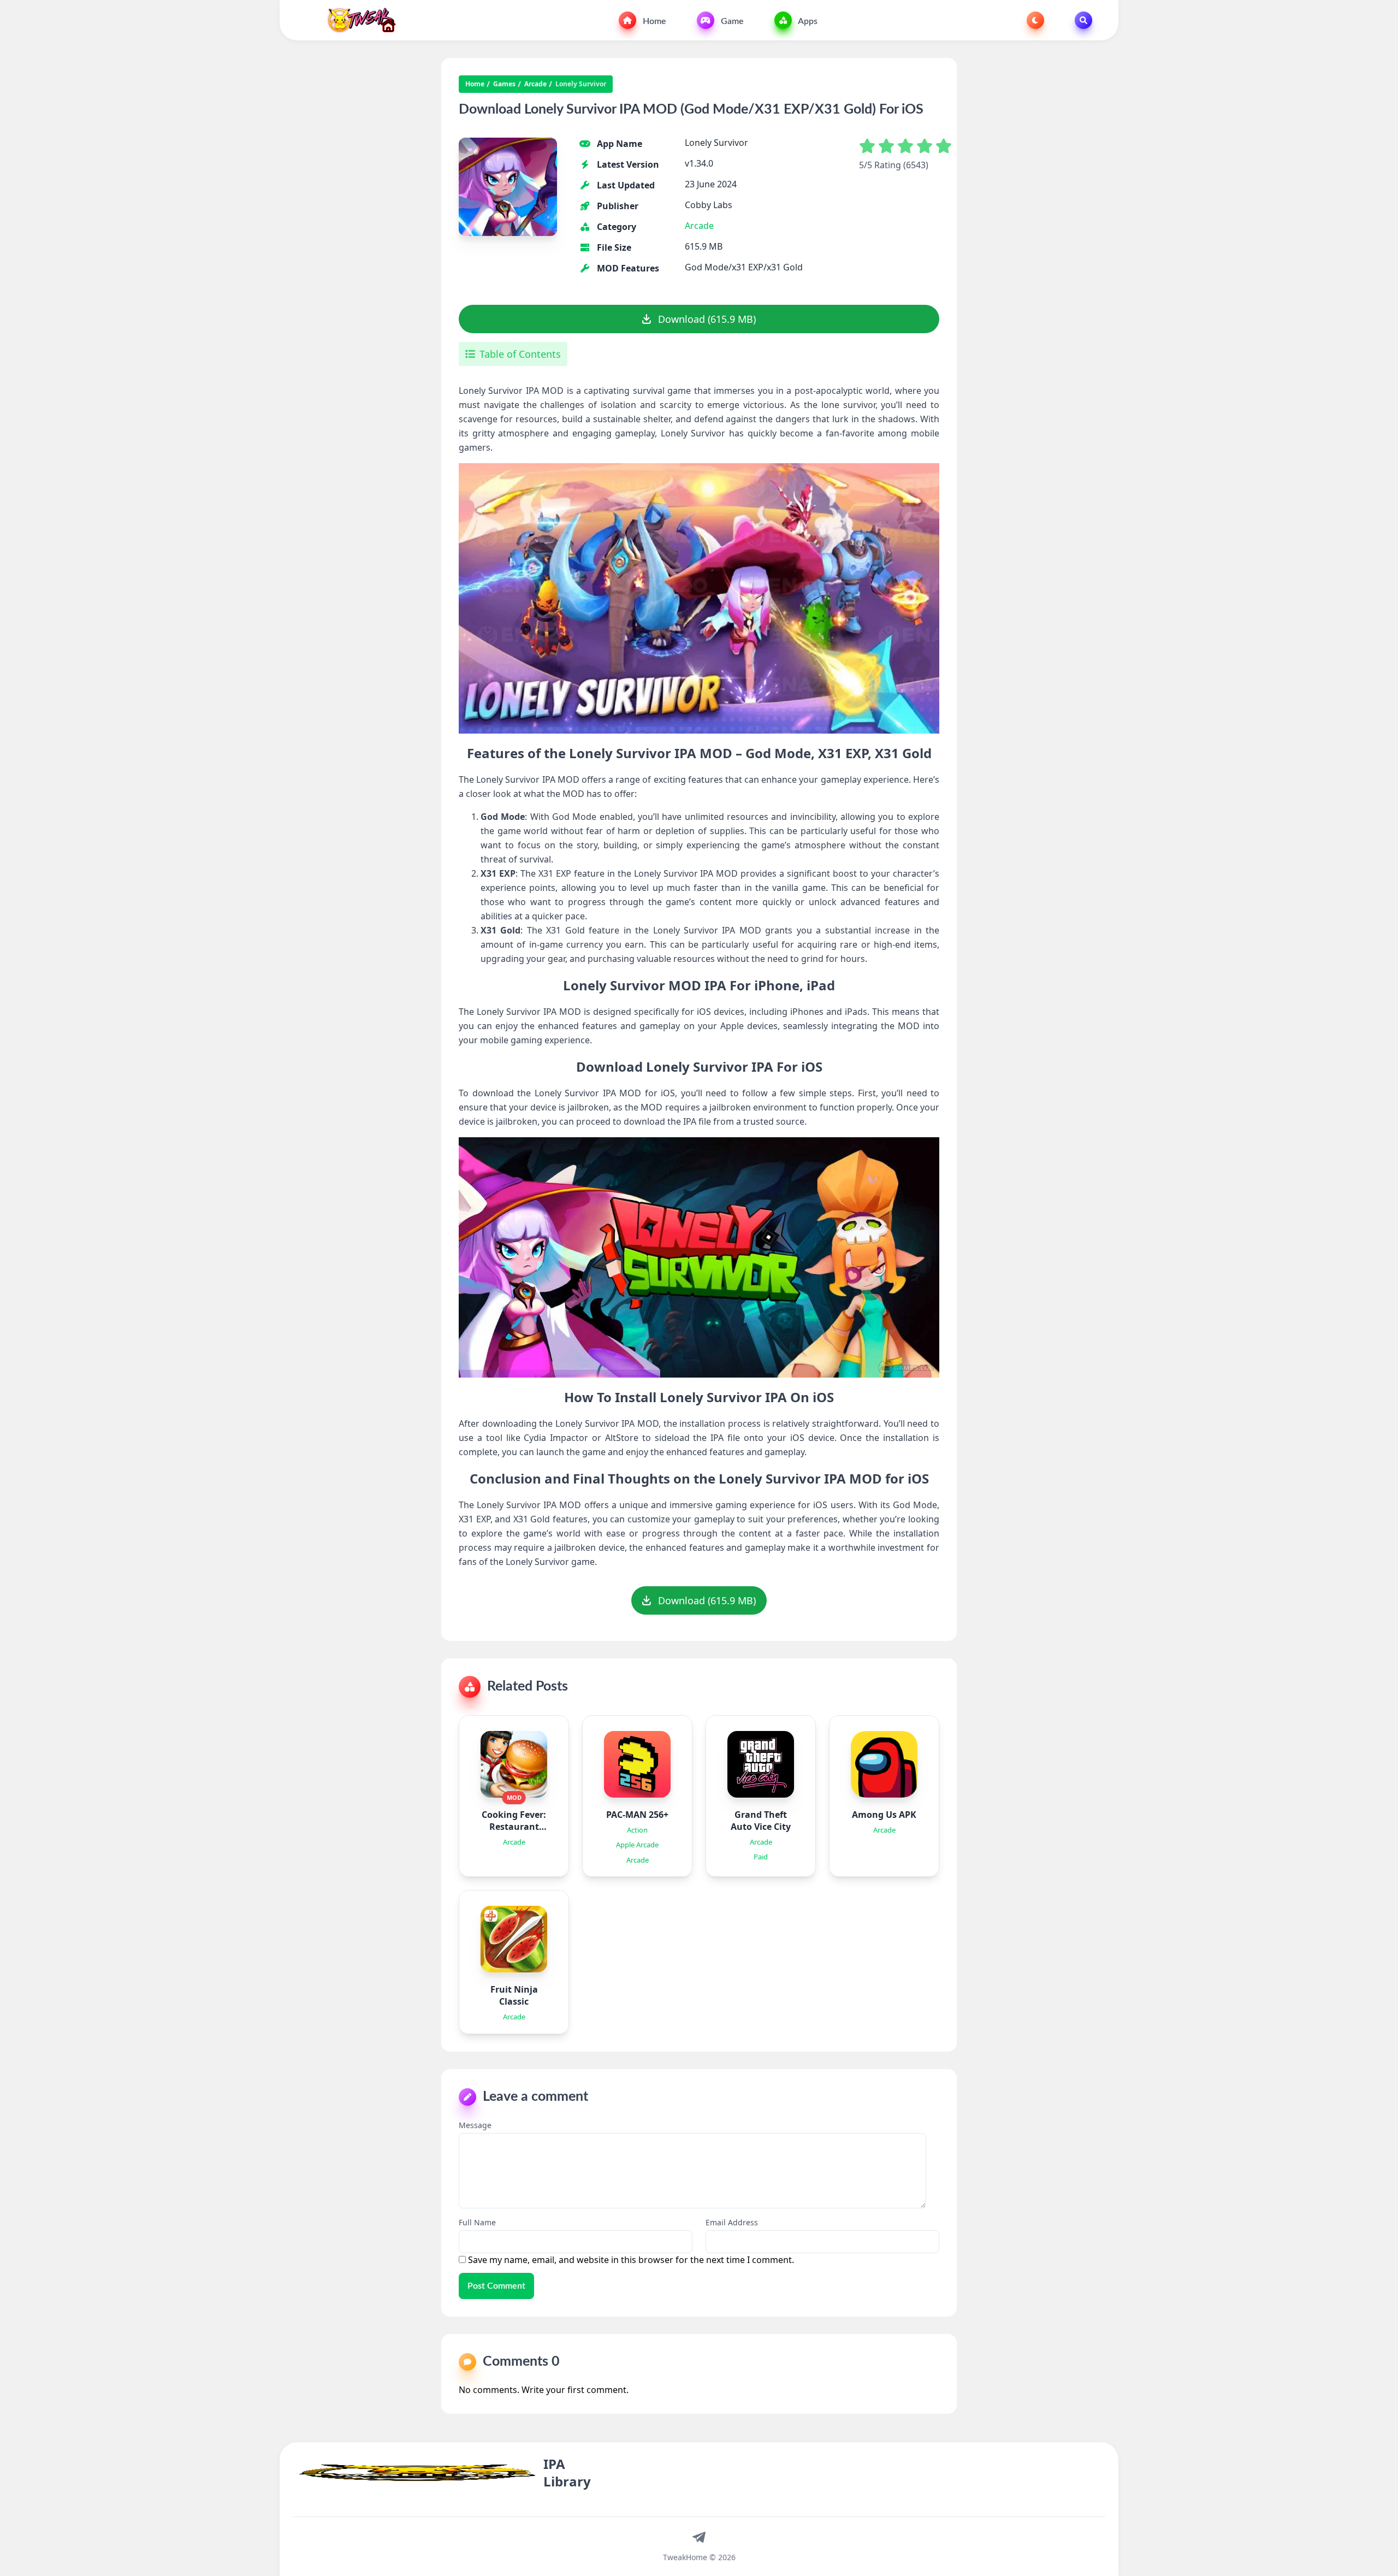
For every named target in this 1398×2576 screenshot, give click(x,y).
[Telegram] (699, 2537)
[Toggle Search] (1083, 20)
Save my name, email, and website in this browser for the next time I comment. (631, 2260)
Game (731, 21)
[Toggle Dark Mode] (1035, 20)
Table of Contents (520, 354)
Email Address (732, 2222)
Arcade (535, 84)
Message (475, 2125)
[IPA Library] (357, 20)
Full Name (477, 2222)
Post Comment (496, 2286)
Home (653, 21)
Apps (807, 21)
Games (504, 84)
